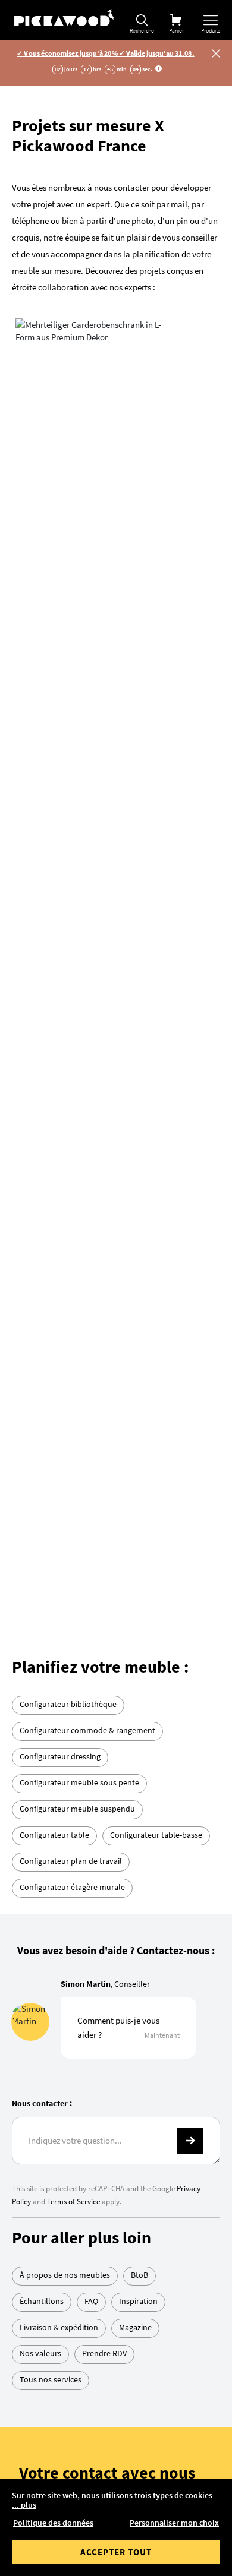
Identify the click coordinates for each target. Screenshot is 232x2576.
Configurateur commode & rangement (87, 1382)
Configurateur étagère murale (72, 1539)
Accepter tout (116, 2552)
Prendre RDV (104, 2005)
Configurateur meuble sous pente (79, 1434)
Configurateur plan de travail (71, 1513)
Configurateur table (54, 1487)
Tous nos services (51, 2031)
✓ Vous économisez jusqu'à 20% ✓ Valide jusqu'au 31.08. (105, 53)
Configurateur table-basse (156, 1487)
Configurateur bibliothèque (68, 1356)
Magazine (135, 1979)
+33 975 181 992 (134, 2166)
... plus (24, 2505)
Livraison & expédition (59, 1979)
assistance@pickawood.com (151, 2209)
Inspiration (138, 1953)
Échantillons (42, 1953)
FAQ (91, 1953)
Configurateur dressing (60, 1408)
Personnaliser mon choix (174, 2523)
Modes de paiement (151, 2443)
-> (190, 1793)
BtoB (139, 1927)
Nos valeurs (40, 2005)
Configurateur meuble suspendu (77, 1461)
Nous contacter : (42, 1755)
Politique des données (53, 2523)
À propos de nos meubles (65, 1927)
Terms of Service (73, 1853)
